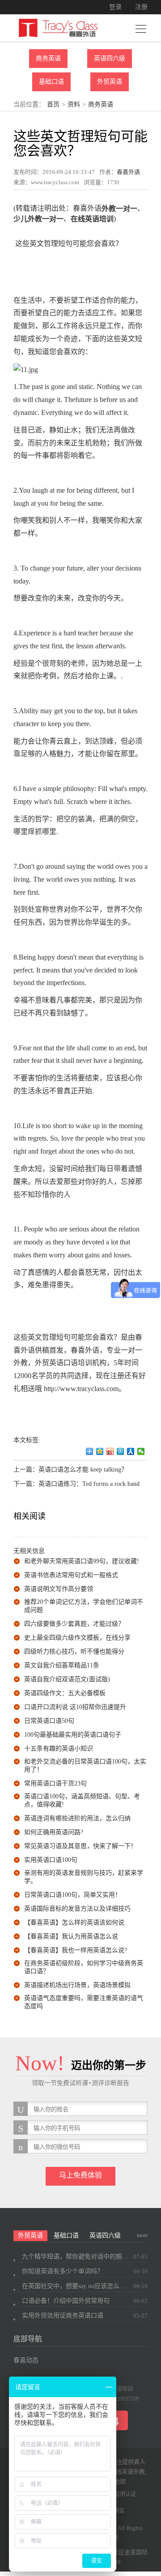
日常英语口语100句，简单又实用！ (73, 1895)
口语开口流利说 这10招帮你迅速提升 (75, 1707)
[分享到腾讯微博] (121, 1451)
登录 (115, 7)
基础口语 (51, 82)
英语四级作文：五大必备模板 (65, 1693)
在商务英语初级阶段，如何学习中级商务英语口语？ (84, 1967)
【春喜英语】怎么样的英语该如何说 (74, 1922)
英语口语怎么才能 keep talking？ (83, 1470)
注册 (141, 7)
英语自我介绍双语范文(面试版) (67, 1679)
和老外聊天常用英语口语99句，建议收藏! (82, 1561)
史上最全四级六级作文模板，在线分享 (77, 1638)
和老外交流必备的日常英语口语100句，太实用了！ (85, 1766)
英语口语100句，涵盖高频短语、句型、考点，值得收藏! (82, 1800)
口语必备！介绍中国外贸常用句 (66, 2301)
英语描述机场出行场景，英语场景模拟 (77, 1985)
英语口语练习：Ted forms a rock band (89, 1484)
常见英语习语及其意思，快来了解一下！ (80, 1846)
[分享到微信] (141, 1451)
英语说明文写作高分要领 (59, 1589)
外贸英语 (110, 82)
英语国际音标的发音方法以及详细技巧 (77, 1909)
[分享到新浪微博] (110, 1451)
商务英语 (48, 58)
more (142, 2235)
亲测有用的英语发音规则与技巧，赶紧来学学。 (84, 1877)
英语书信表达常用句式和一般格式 (71, 1575)
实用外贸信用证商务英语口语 (63, 2316)
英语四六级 (110, 58)
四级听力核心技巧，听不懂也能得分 (74, 1652)
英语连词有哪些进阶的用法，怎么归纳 (77, 1818)
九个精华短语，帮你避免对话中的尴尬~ (76, 2257)
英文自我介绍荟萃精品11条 (62, 1665)
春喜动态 (26, 2360)
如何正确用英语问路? (54, 1832)
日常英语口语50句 (49, 1721)
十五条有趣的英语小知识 (59, 1749)
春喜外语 (128, 172)
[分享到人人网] (131, 1451)
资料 (74, 104)
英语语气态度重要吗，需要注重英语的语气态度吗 (84, 2002)
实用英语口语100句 (51, 1860)
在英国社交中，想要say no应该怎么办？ (76, 2286)
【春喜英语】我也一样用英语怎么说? (76, 1950)
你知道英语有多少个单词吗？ (63, 2271)
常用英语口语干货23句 (55, 1783)
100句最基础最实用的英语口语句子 (73, 1735)
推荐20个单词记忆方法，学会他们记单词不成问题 (84, 1606)
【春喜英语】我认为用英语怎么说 (71, 1936)
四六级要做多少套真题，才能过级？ (74, 1624)
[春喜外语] (58, 27)
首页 (53, 104)
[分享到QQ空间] (100, 1451)
